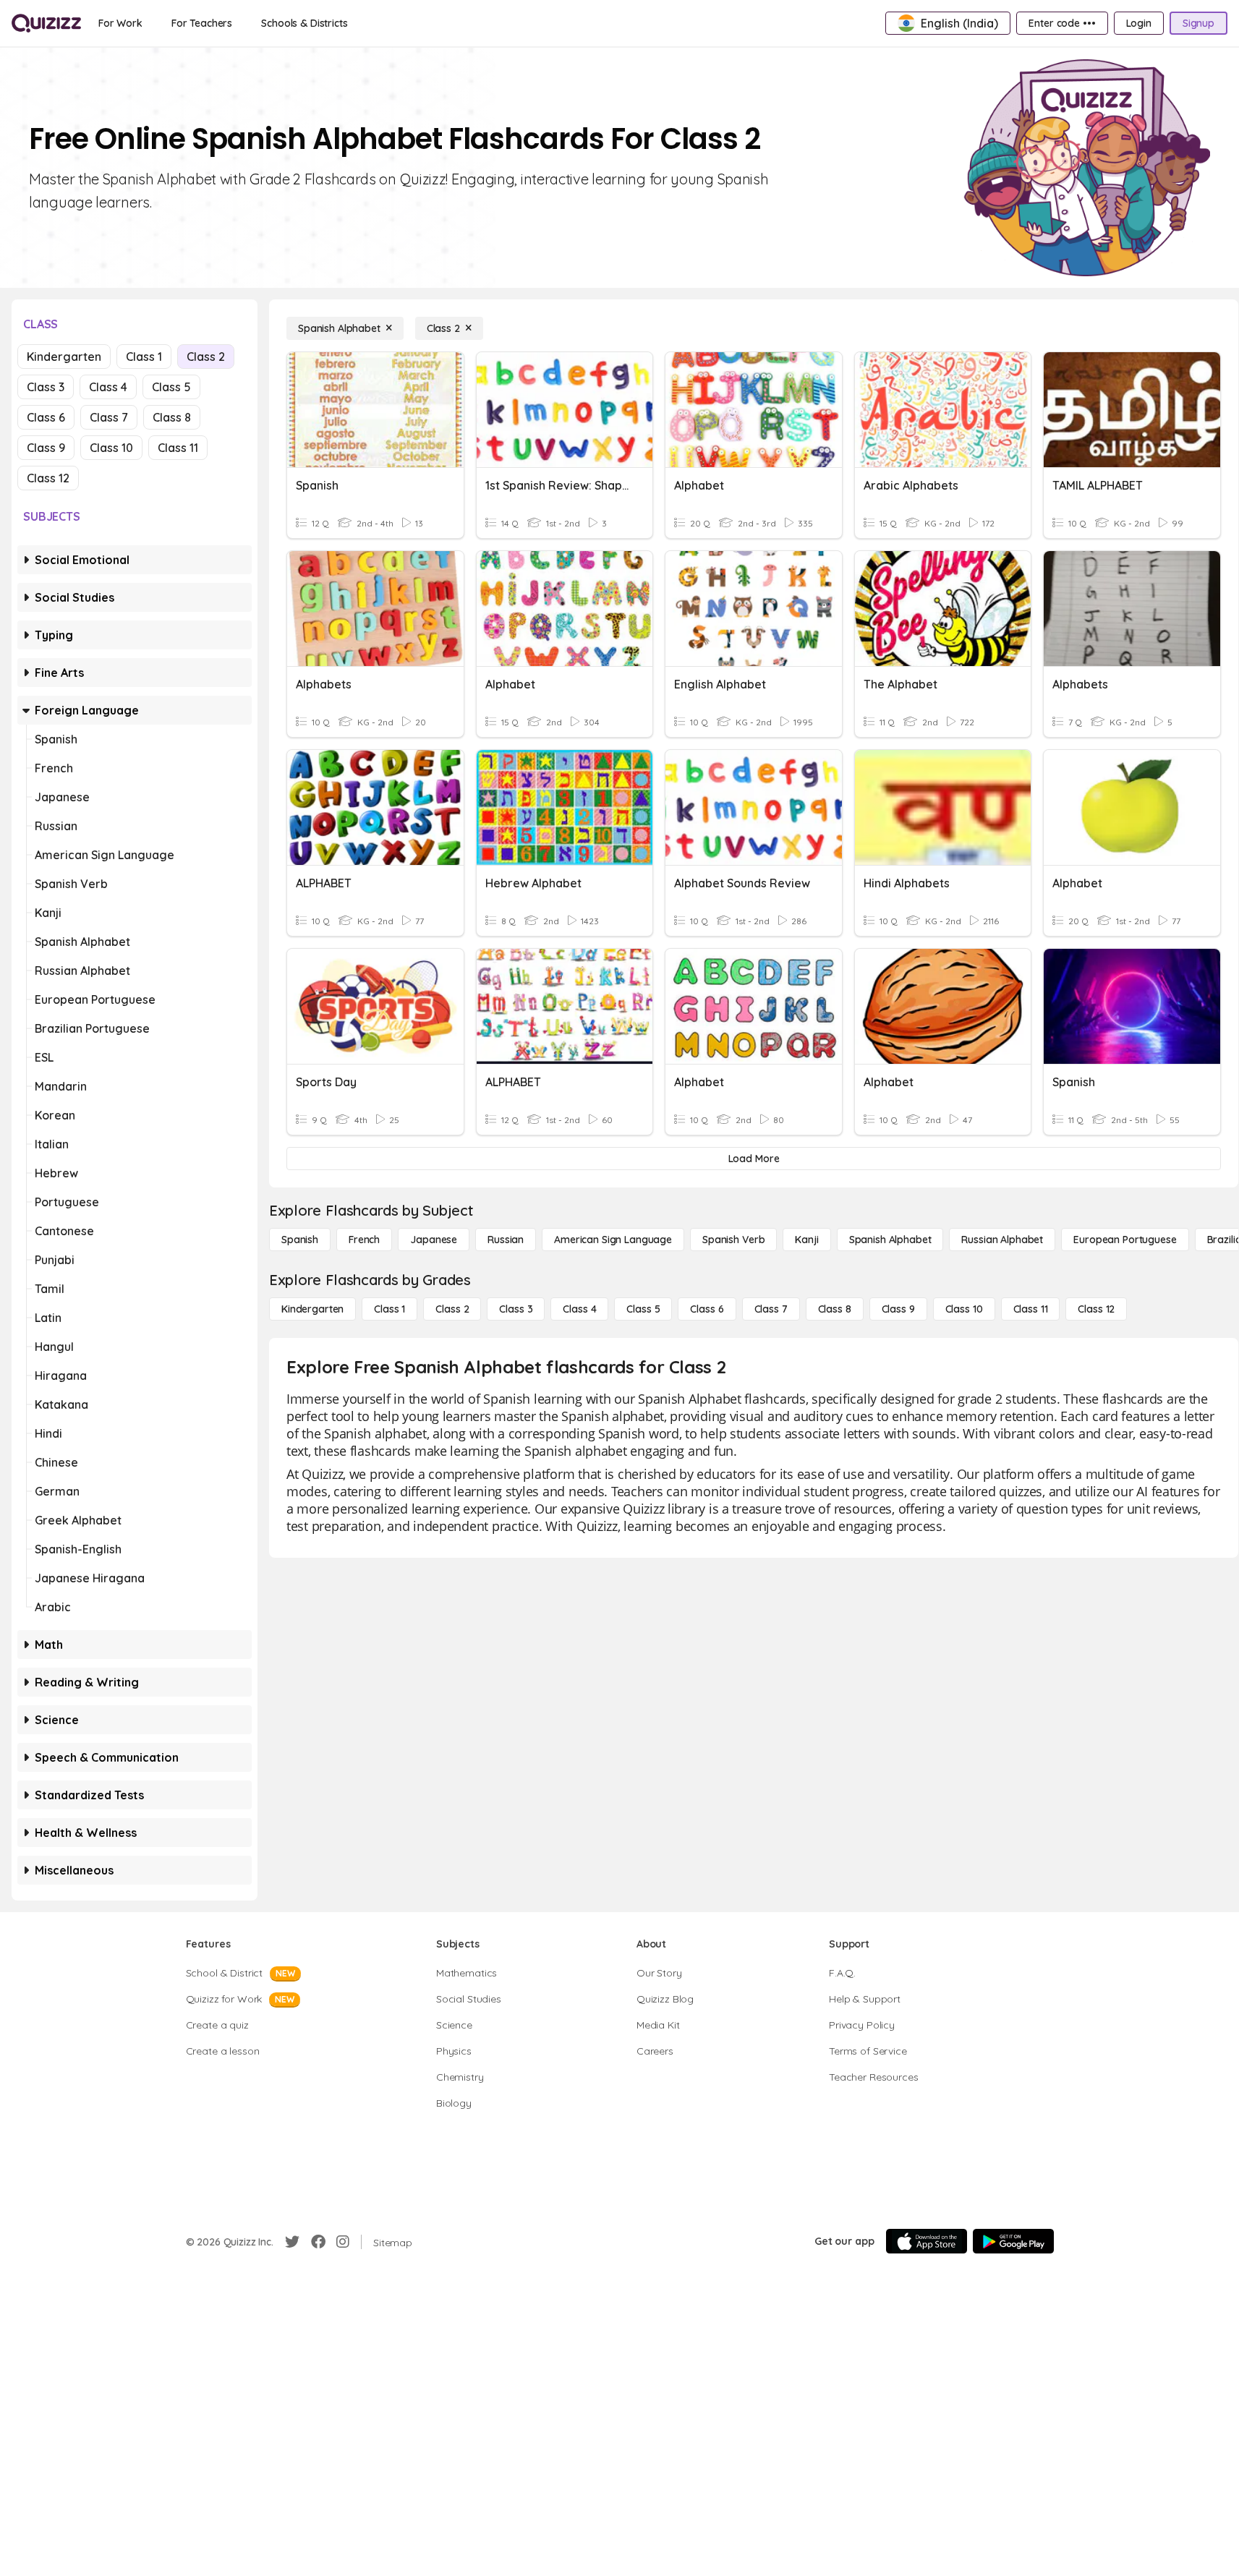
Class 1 (144, 357)
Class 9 (46, 448)
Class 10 (111, 448)
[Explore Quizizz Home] (46, 23)
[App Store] (927, 2241)
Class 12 (48, 478)
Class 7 (109, 417)
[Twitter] (292, 2242)
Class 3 (46, 387)
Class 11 (178, 448)
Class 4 (108, 387)
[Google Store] (1013, 2241)
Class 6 (46, 417)
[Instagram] (343, 2242)
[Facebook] (318, 2242)
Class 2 (206, 357)
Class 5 (171, 387)
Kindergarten (64, 357)
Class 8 (172, 417)
